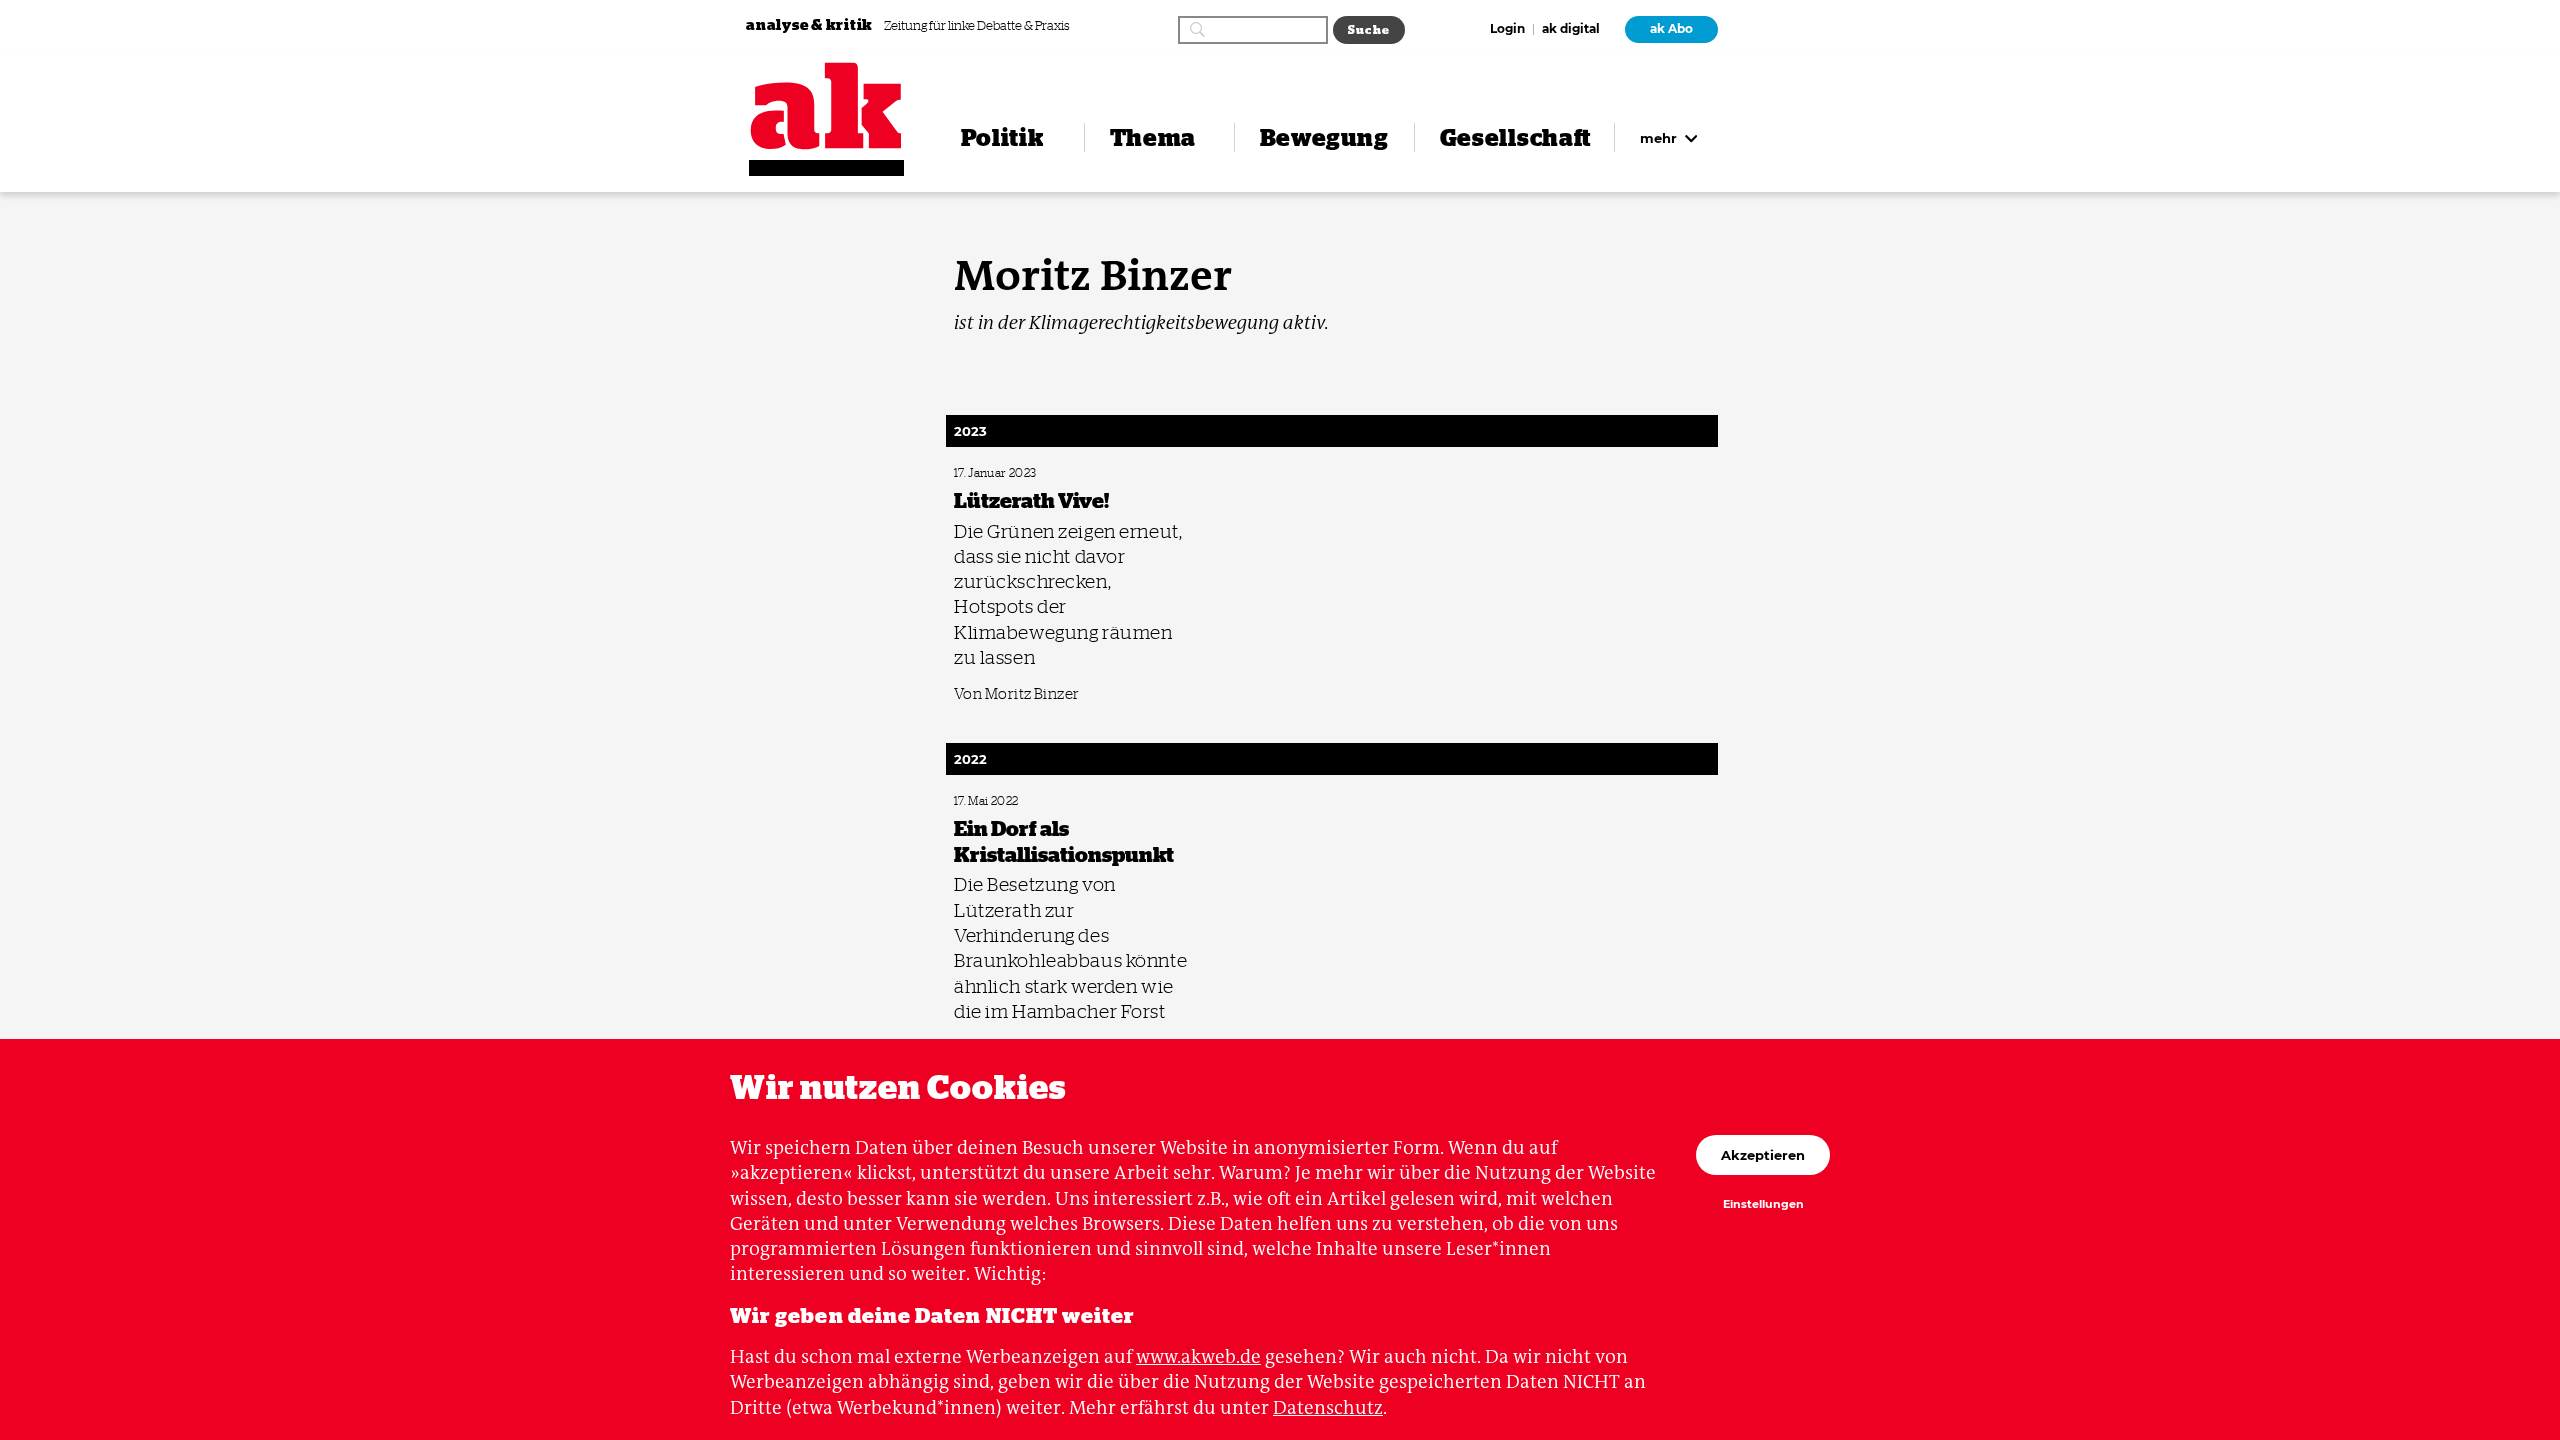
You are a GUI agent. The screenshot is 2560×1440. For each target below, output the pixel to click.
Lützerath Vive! (988, 473)
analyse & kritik (811, 24)
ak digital (1571, 30)
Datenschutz (1328, 1407)
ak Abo (1671, 29)
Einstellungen (1763, 1205)
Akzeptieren (1763, 1155)
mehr (1660, 138)
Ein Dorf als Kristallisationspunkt (1027, 801)
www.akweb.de (1198, 1356)
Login (1507, 30)
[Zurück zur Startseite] (826, 106)
